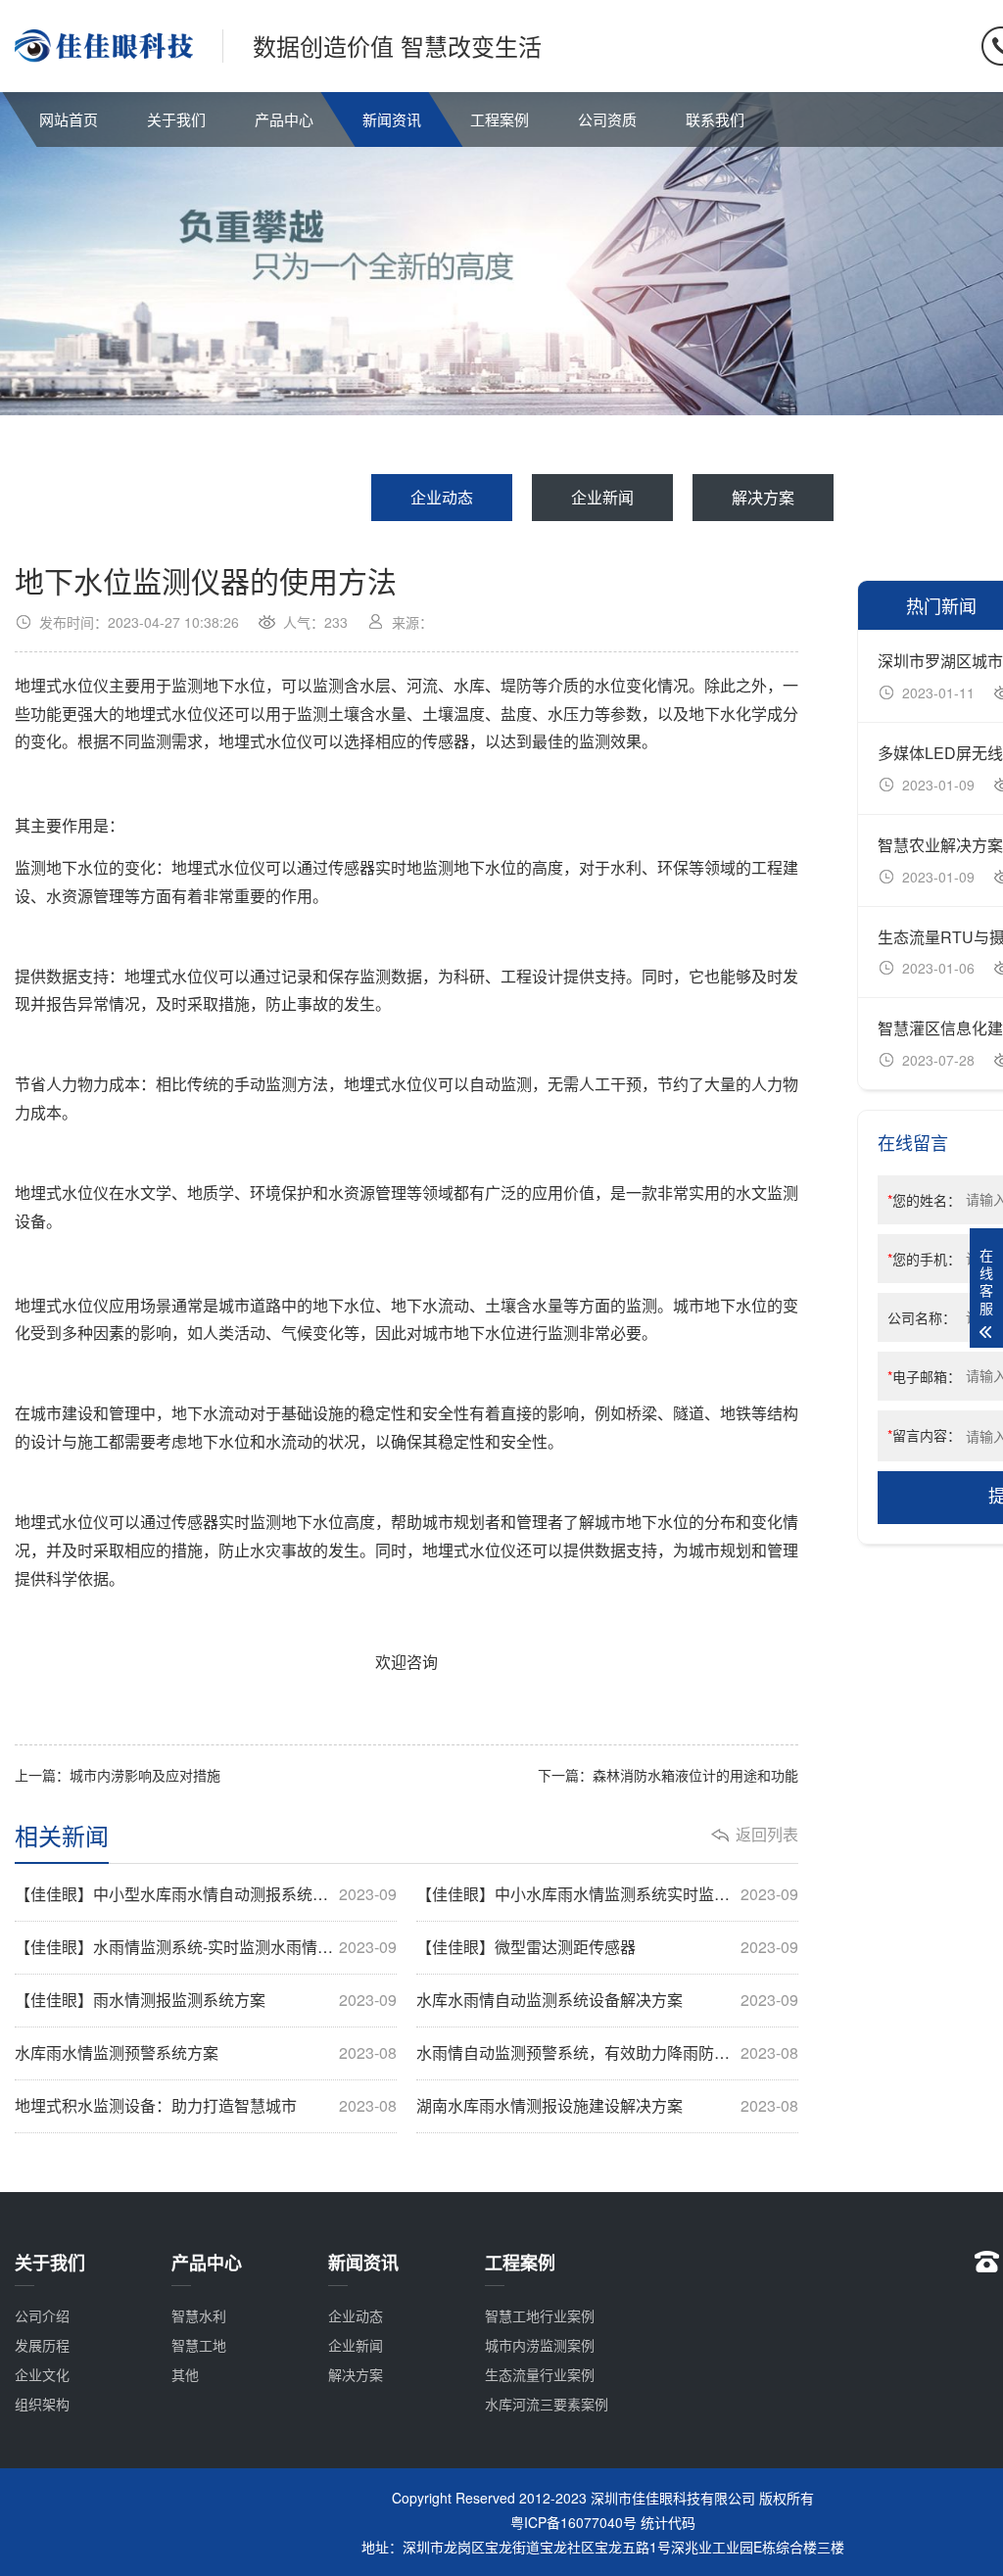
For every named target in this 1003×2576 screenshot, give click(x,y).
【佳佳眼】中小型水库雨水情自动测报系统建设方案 (206, 1894)
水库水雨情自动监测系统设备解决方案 (607, 2000)
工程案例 (500, 119)
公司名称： (922, 1317)
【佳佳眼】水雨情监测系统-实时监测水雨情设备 (206, 1947)
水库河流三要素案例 (547, 2404)
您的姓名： (924, 1200)
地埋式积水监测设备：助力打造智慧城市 (206, 2106)
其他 (185, 2374)
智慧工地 (199, 2345)
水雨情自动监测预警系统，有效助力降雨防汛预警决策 (607, 2053)
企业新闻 (602, 497)
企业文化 (42, 2374)
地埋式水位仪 (62, 685)
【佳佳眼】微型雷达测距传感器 (607, 1947)
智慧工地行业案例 (540, 2315)
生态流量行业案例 (540, 2374)
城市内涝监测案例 (540, 2345)
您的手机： (924, 1259)
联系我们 (715, 119)
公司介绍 (42, 2315)
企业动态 (442, 497)
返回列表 (767, 1835)
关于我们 (176, 119)
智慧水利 (199, 2315)
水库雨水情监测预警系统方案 (206, 2053)
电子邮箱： (924, 1376)
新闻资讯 (392, 119)
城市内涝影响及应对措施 (145, 1775)
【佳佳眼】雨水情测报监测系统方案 (206, 2000)
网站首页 (69, 119)
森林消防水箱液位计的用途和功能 (695, 1775)
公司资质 (607, 119)
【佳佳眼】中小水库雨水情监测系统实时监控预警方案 (607, 1894)
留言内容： (924, 1435)
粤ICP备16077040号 (573, 2522)
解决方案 (763, 497)
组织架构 (42, 2404)
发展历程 (42, 2345)
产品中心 (284, 119)
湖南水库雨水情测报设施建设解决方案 (607, 2106)
